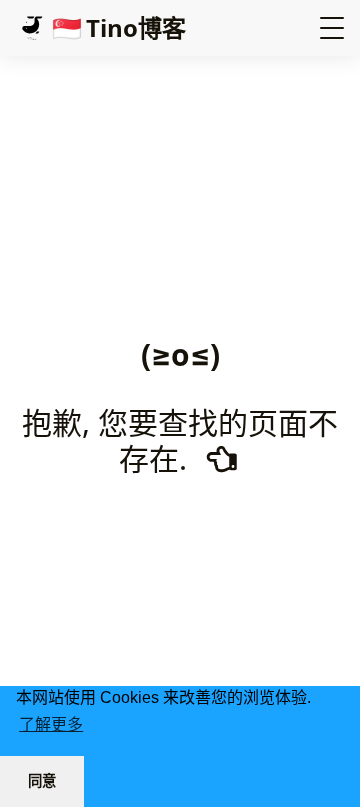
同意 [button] (42, 781)
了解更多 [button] (51, 724)
